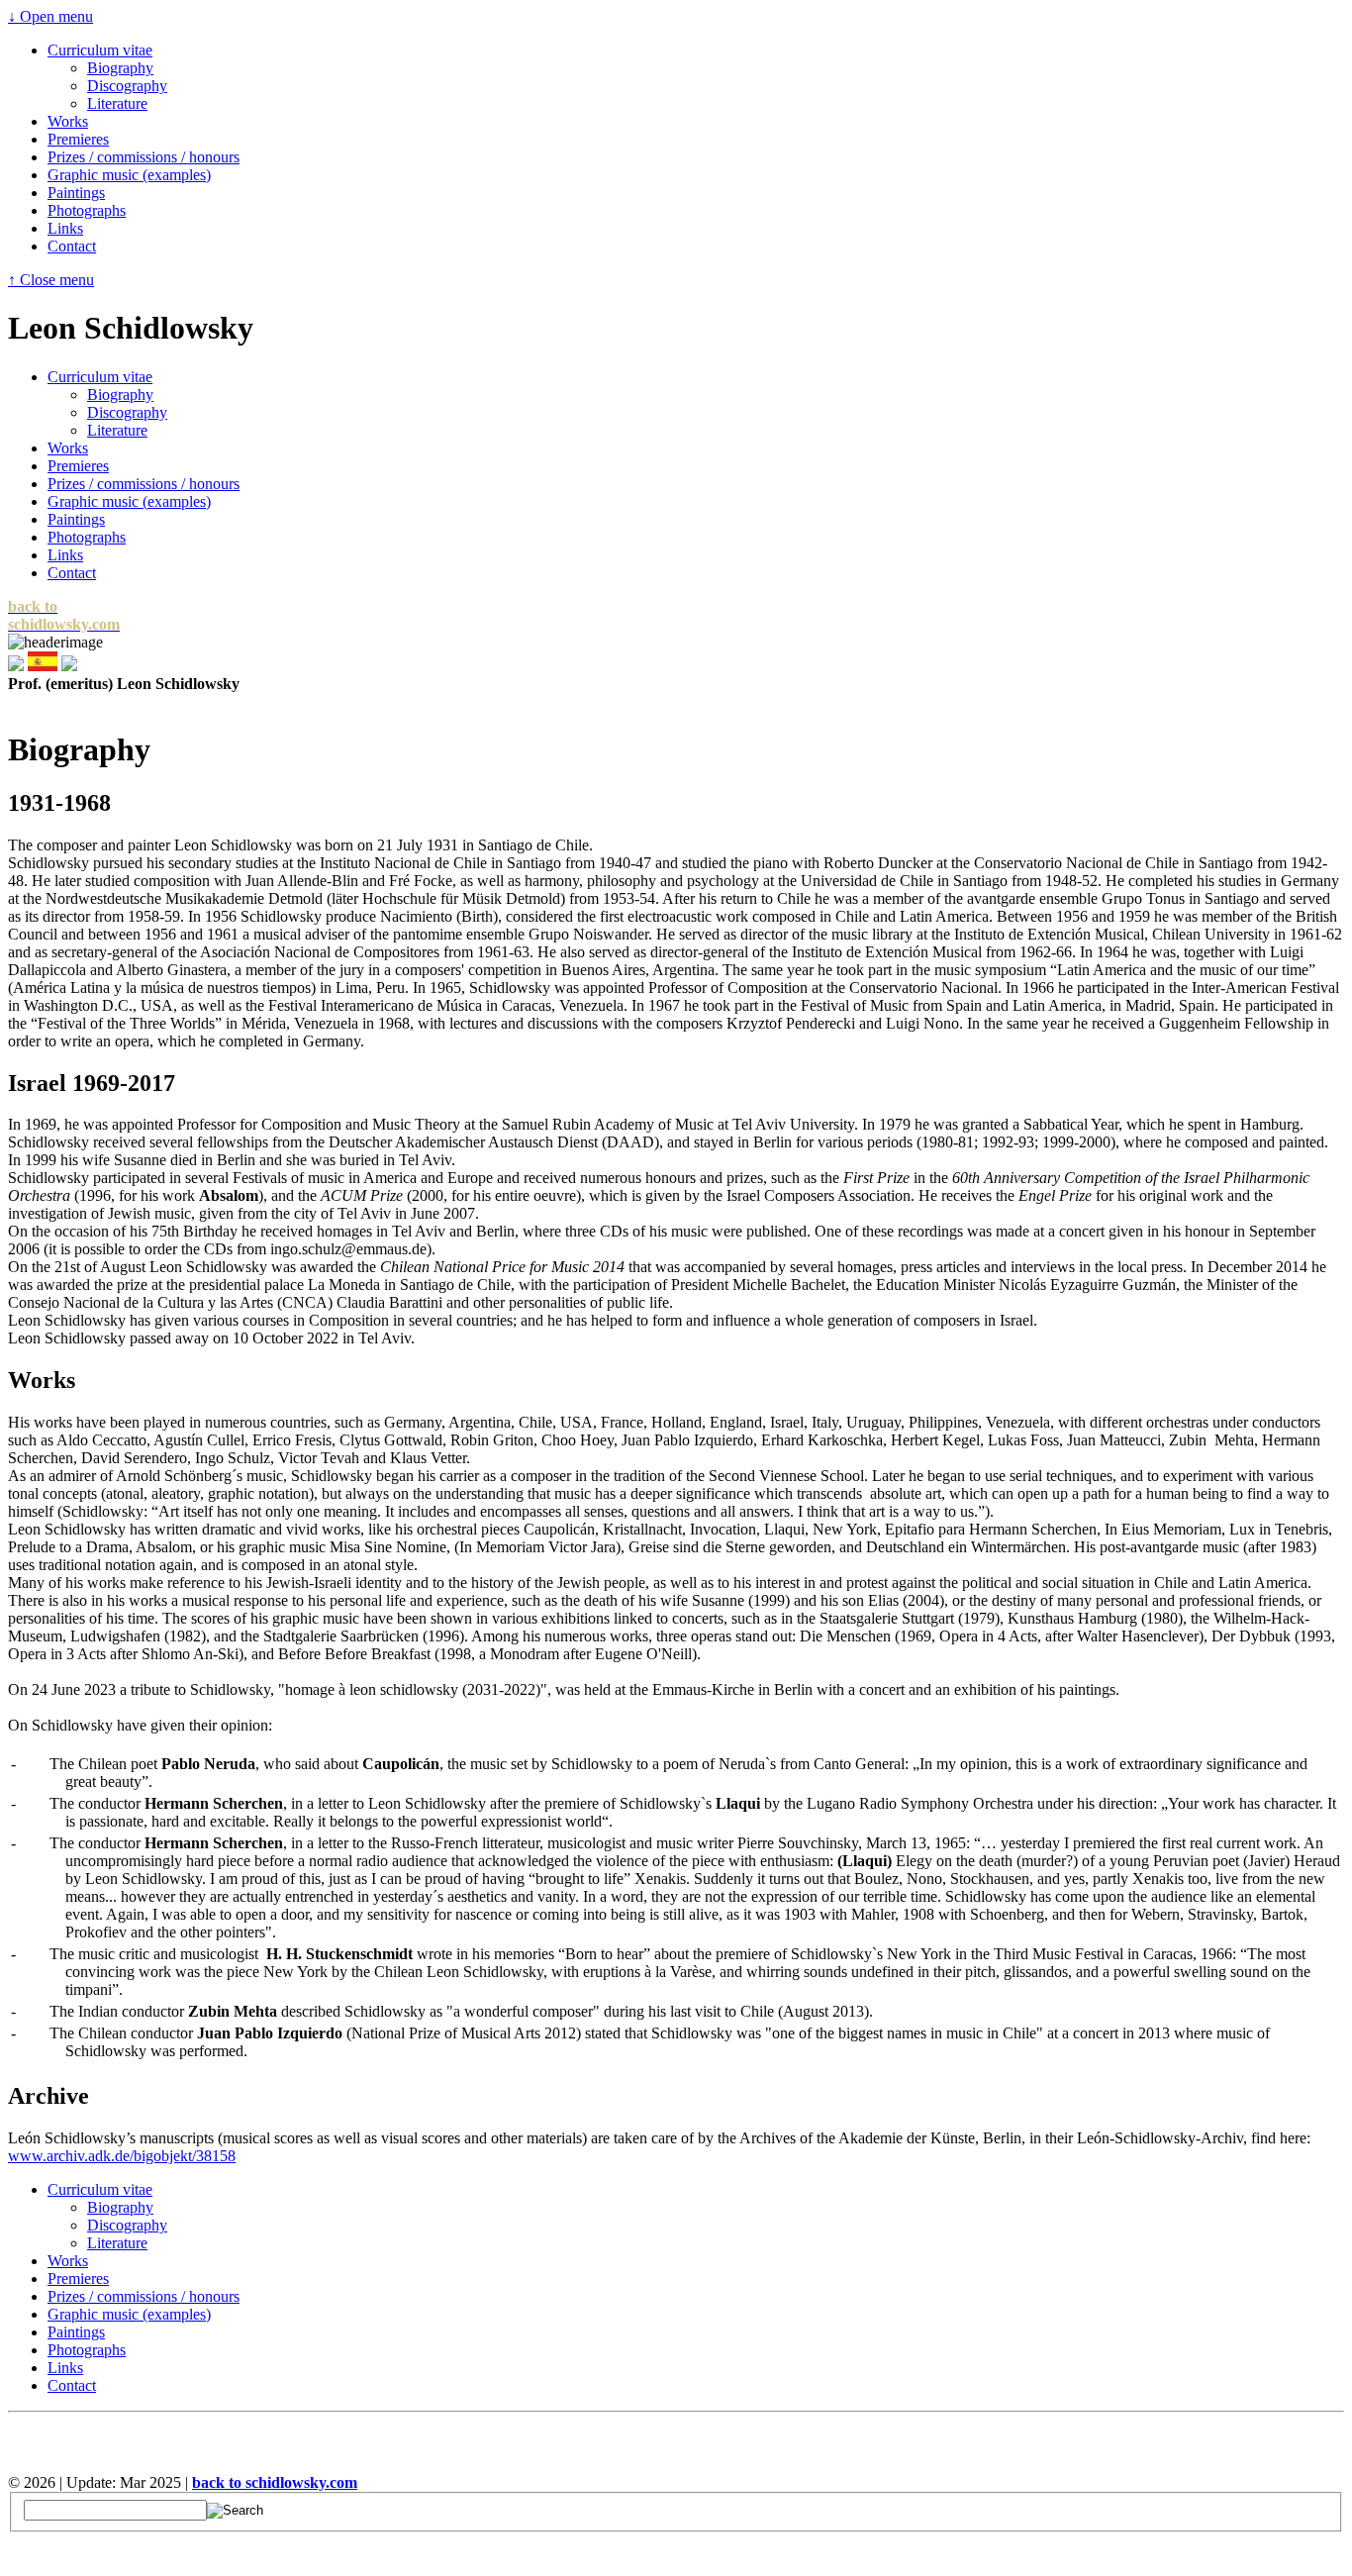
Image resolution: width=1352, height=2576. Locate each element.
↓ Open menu (50, 16)
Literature (117, 103)
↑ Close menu (51, 280)
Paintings (76, 193)
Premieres (78, 139)
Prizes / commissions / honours (144, 157)
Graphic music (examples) (129, 175)
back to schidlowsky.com (275, 2482)
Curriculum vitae (100, 50)
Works (68, 121)
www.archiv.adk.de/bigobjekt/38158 (122, 2156)
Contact (72, 246)
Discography (127, 86)
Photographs (87, 210)
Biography (120, 68)
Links (65, 228)
